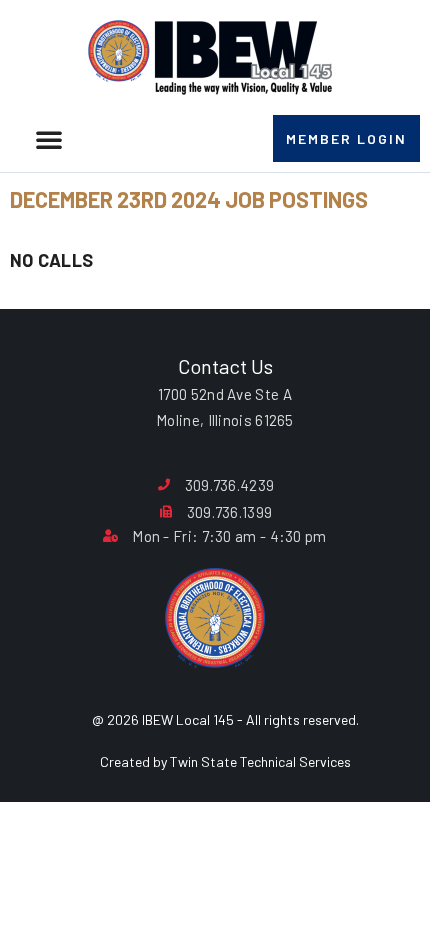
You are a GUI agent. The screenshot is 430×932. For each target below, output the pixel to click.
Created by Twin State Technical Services (225, 761)
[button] (49, 139)
